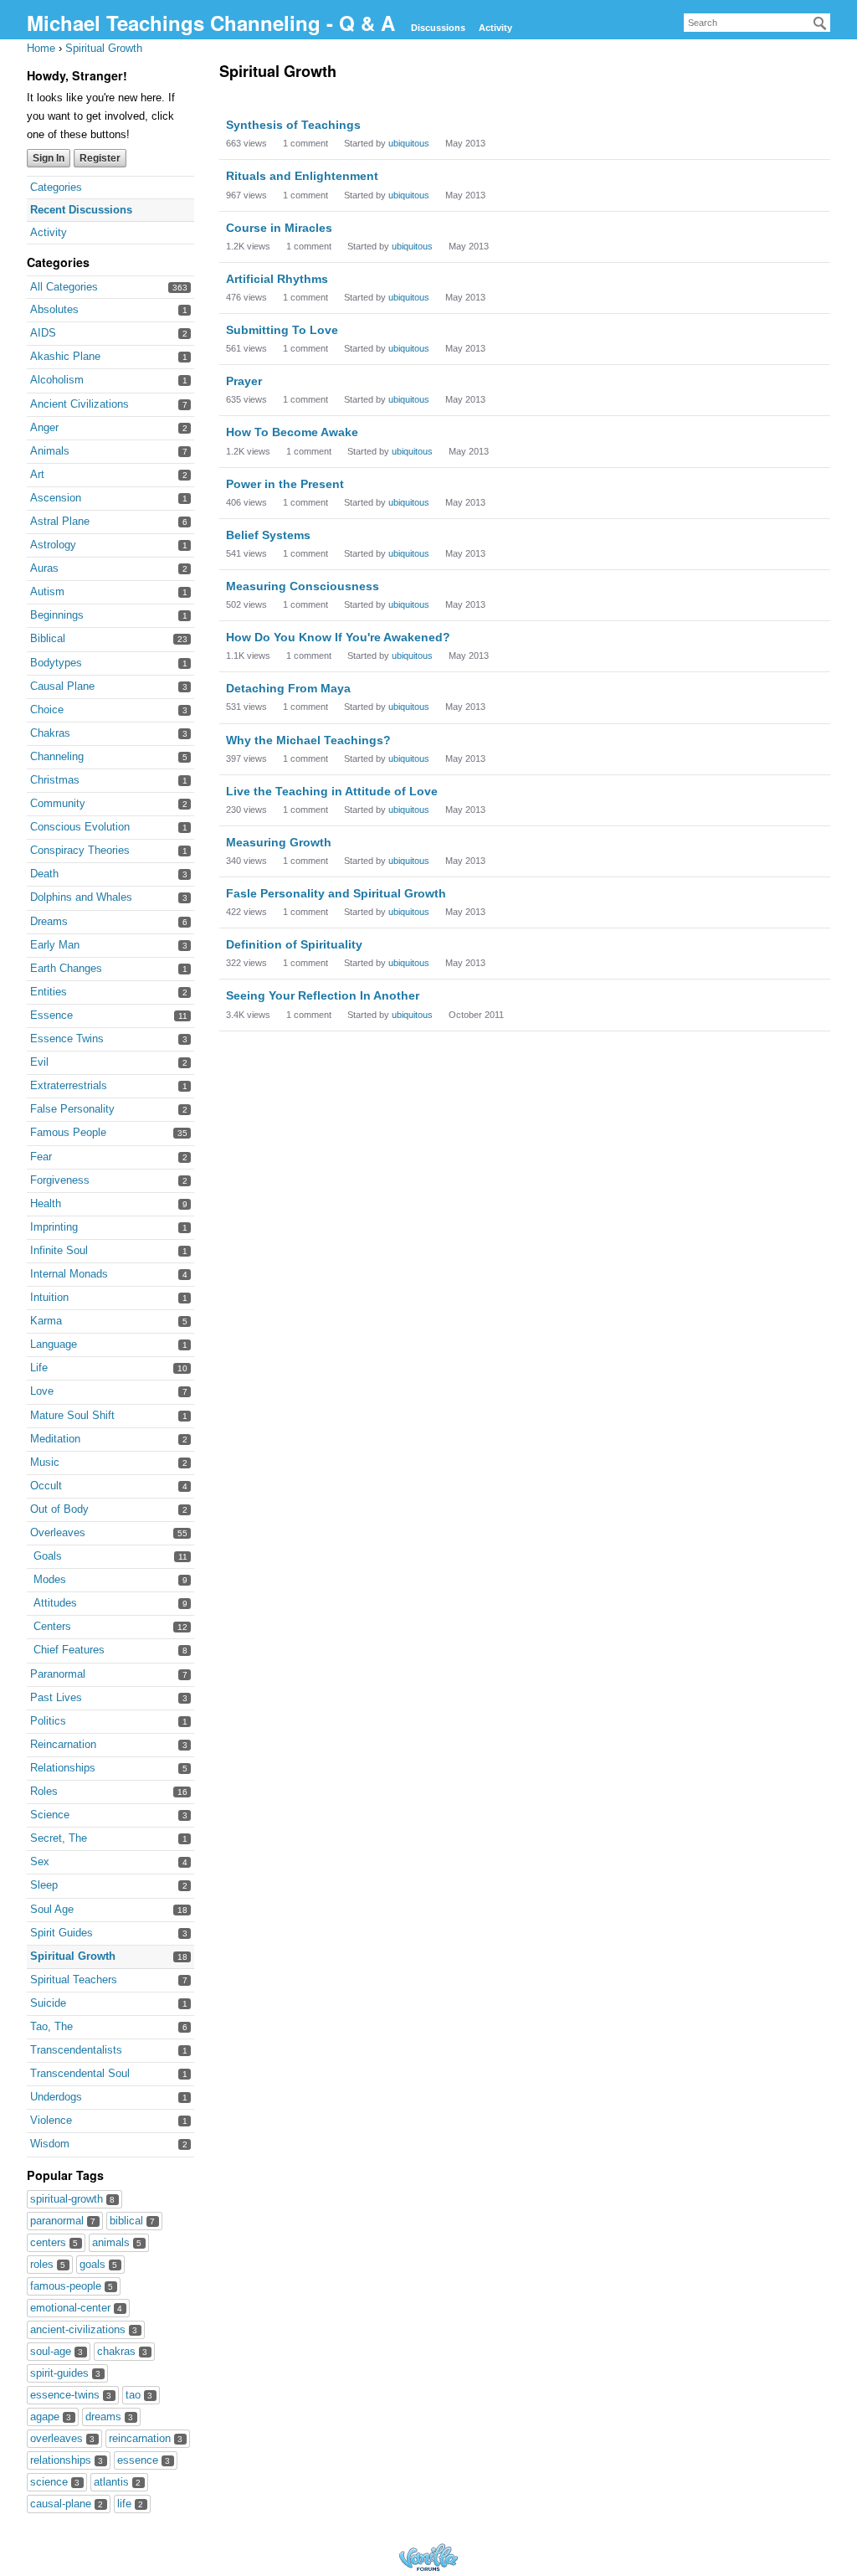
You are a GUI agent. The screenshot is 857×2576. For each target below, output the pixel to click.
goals (98, 2264)
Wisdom (50, 2144)
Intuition (49, 1297)
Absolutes (54, 309)
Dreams (49, 921)
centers (54, 2242)
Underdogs (56, 2097)
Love (42, 1391)
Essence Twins (67, 1039)
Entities (49, 992)
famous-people (72, 2286)
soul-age (56, 2351)
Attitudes (55, 1603)
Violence (51, 2120)
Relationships (63, 1768)
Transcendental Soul (80, 2073)
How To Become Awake (292, 432)
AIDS (43, 333)
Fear (41, 1157)
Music (45, 1462)
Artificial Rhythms (277, 279)
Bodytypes (56, 663)
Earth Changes (66, 968)
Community (58, 803)
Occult (46, 1486)
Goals (48, 1556)
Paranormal (58, 1674)
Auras (44, 568)
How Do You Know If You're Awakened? (338, 637)
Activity (495, 28)
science (55, 2482)
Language (54, 1344)
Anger (44, 427)
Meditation (55, 1439)
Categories (56, 187)
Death (44, 874)
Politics (48, 1721)
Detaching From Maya (288, 688)
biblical (132, 2221)
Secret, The (59, 1838)
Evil (39, 1062)
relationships (67, 2460)
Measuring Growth (279, 842)
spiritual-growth (72, 2199)
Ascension (56, 498)
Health (46, 1203)
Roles (44, 1791)
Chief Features (69, 1650)
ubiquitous (409, 143)
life (130, 2504)
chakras (122, 2351)
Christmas (55, 780)
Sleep (44, 1885)
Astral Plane (60, 521)
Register (100, 158)
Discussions (438, 28)
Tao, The (51, 2026)
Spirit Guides (62, 1933)
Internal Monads (69, 1274)
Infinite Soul (59, 1250)
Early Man (55, 945)
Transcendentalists (76, 2050)
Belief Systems (268, 535)
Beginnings (57, 615)
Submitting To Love (282, 330)
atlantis (117, 2482)
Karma (46, 1321)
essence (144, 2460)
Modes (50, 1579)
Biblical (48, 638)
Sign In (49, 158)
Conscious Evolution (80, 827)
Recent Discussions (81, 210)
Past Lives (56, 1697)
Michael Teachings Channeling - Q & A (214, 23)
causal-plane (67, 2504)
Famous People (68, 1132)
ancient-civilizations (84, 2329)
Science (50, 1815)
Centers (52, 1626)
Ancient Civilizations (80, 404)
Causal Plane (62, 686)
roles (48, 2264)
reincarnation (146, 2438)
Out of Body (59, 1509)
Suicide (48, 2003)
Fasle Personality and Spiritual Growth (336, 893)
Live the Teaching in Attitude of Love (332, 791)
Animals (50, 451)
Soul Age (52, 1909)
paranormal (63, 2221)
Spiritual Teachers (74, 1980)
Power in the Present (285, 484)
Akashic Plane (65, 356)
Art (37, 474)
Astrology (53, 545)
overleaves (62, 2438)
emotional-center (76, 2308)
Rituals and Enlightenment (302, 176)
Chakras (50, 733)
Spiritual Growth (73, 1956)
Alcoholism (57, 380)
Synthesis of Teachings (293, 125)
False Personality (72, 1109)
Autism (47, 591)
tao (139, 2395)
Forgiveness (60, 1180)
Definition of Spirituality (294, 944)
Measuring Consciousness (303, 586)
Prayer (244, 381)
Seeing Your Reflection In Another (323, 995)
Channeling (57, 756)
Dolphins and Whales (81, 897)
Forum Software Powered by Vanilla (428, 2557)
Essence (51, 1015)
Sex (40, 1861)
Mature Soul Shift (72, 1415)
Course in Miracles (279, 228)
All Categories (64, 287)
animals (117, 2242)
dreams (109, 2417)
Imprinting (54, 1227)
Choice (47, 710)
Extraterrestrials (69, 1085)
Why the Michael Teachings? (308, 740)
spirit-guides (65, 2373)
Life (39, 1368)
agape (51, 2417)
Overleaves (58, 1532)
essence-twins (71, 2395)
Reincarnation (63, 1744)
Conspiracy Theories (80, 850)
